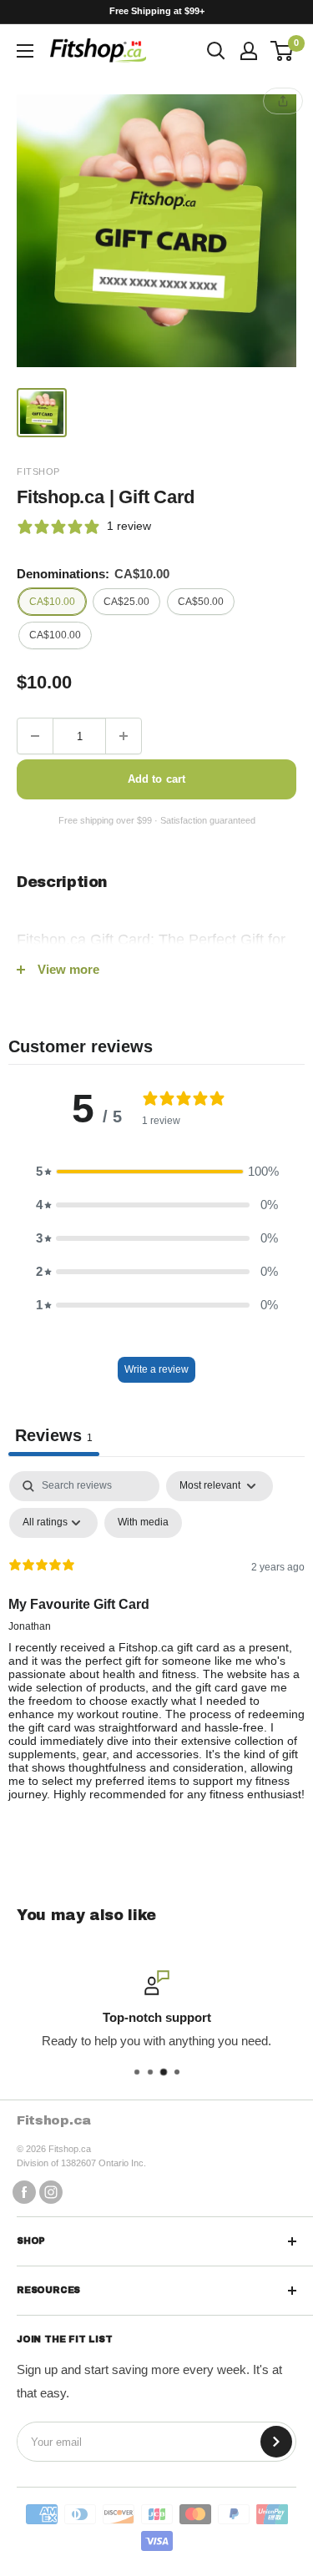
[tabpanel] (156, 1650)
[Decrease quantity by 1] (35, 736)
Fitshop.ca (54, 2120)
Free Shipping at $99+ (157, 11)
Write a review (156, 1369)
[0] (283, 51)
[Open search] (216, 51)
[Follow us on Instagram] (51, 2192)
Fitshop (38, 471)
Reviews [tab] (54, 1435)
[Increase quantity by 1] (124, 736)
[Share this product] (283, 101)
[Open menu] (25, 51)
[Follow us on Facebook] (24, 2192)
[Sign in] (249, 51)
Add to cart (156, 779)
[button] (157, 1172)
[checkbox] (143, 1523)
